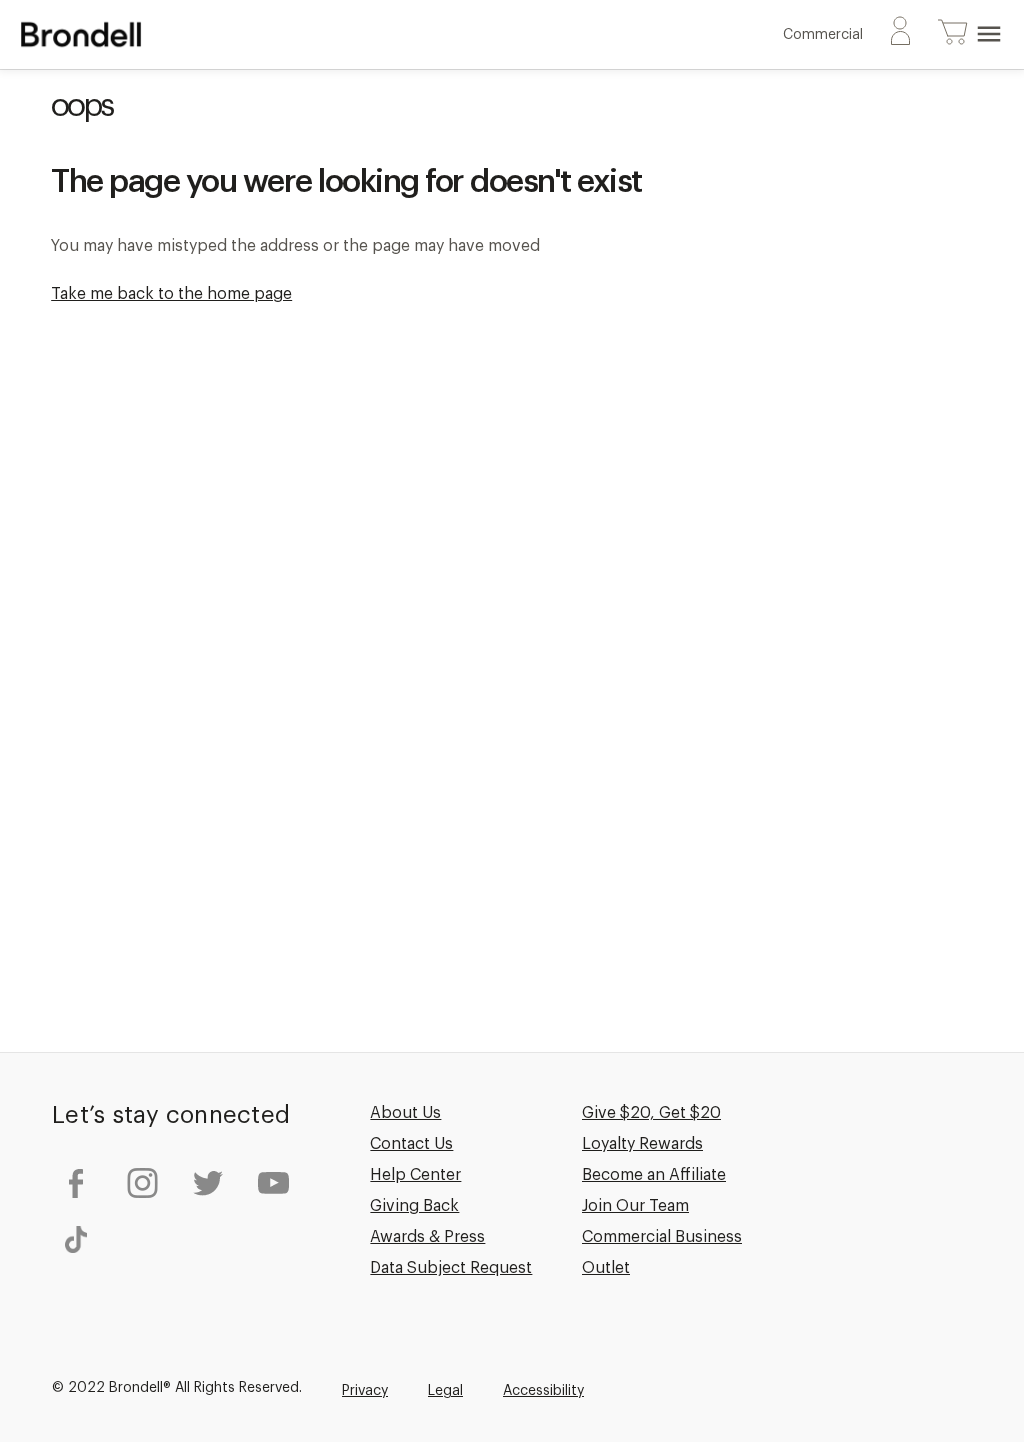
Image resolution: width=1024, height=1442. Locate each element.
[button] (953, 34)
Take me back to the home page (171, 294)
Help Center (415, 1175)
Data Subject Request (451, 1268)
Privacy (365, 1391)
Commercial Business (662, 1237)
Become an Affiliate (654, 1175)
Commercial (823, 35)
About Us (405, 1113)
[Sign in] (900, 34)
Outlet (606, 1268)
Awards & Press (427, 1237)
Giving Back (414, 1206)
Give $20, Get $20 (651, 1113)
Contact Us (411, 1144)
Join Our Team (635, 1206)
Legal (445, 1391)
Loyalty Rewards (642, 1144)
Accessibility (543, 1391)
